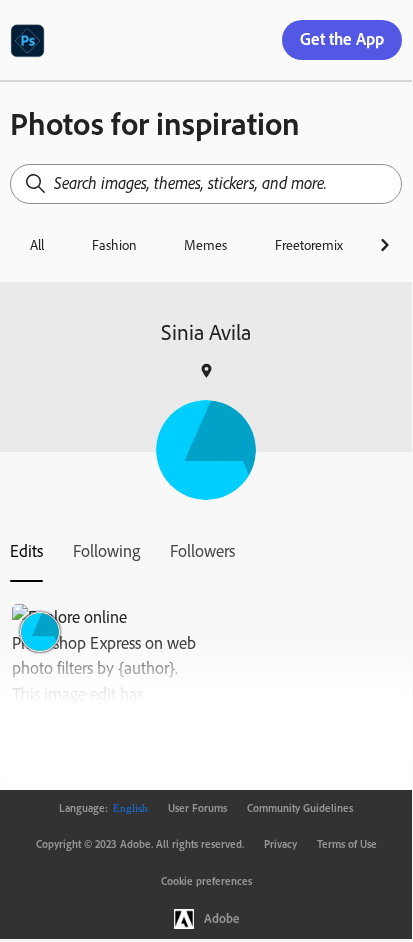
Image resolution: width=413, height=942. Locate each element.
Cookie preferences (206, 881)
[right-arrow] (385, 245)
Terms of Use (347, 844)
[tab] (26, 551)
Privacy (280, 844)
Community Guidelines (300, 808)
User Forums (197, 808)
